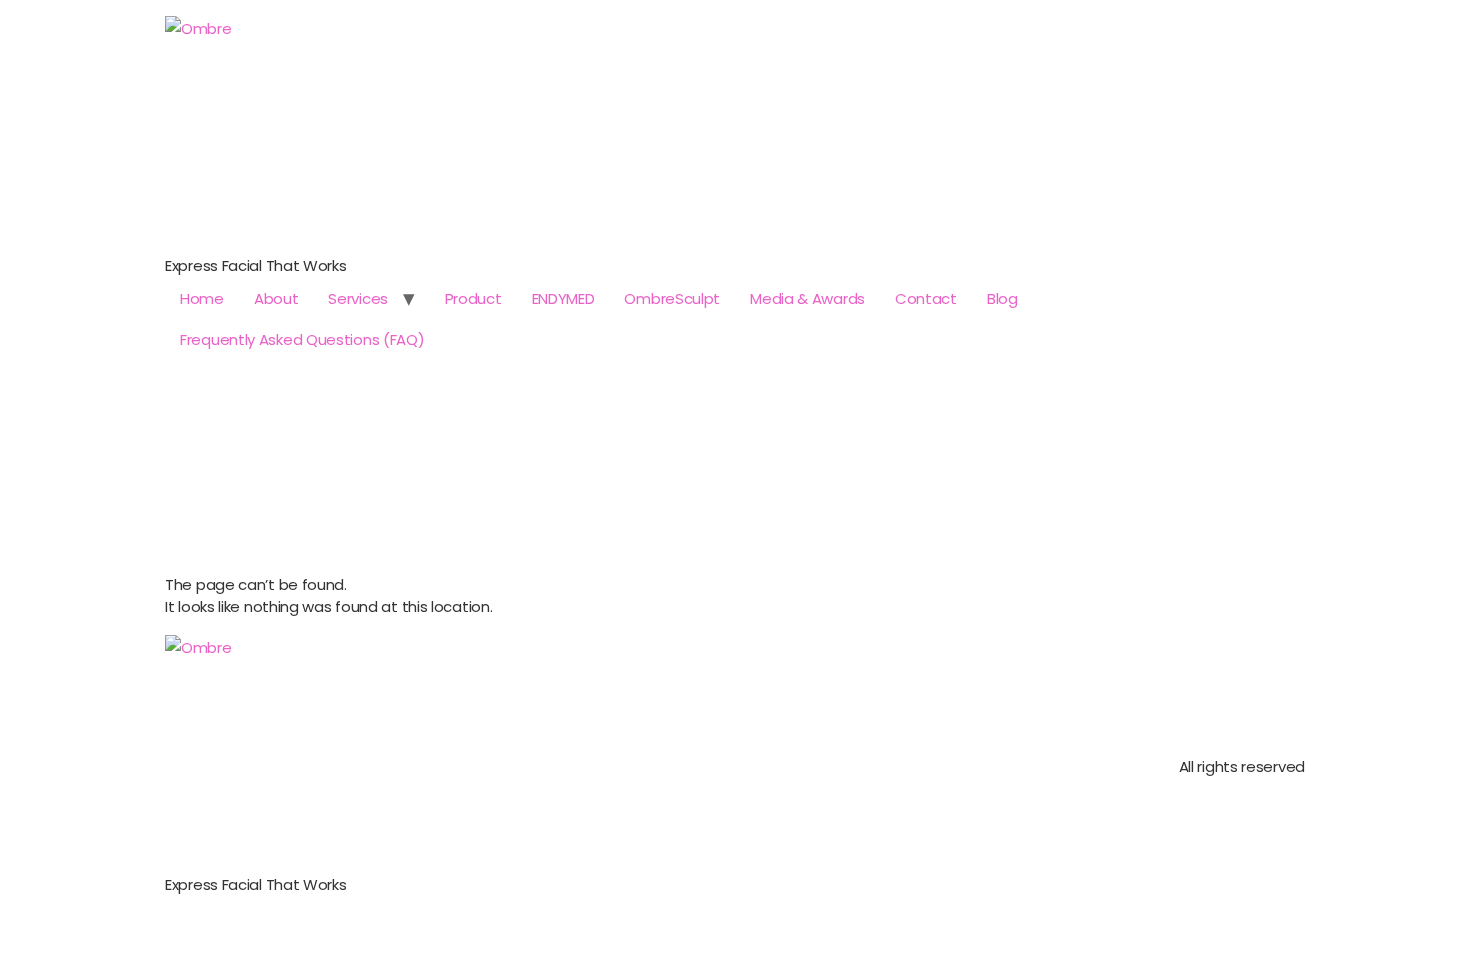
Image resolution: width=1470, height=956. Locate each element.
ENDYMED (563, 298)
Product (473, 298)
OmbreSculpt (672, 298)
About (276, 298)
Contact (926, 298)
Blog (1002, 298)
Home (202, 298)
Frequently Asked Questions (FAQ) (302, 339)
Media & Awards (807, 298)
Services (358, 298)
